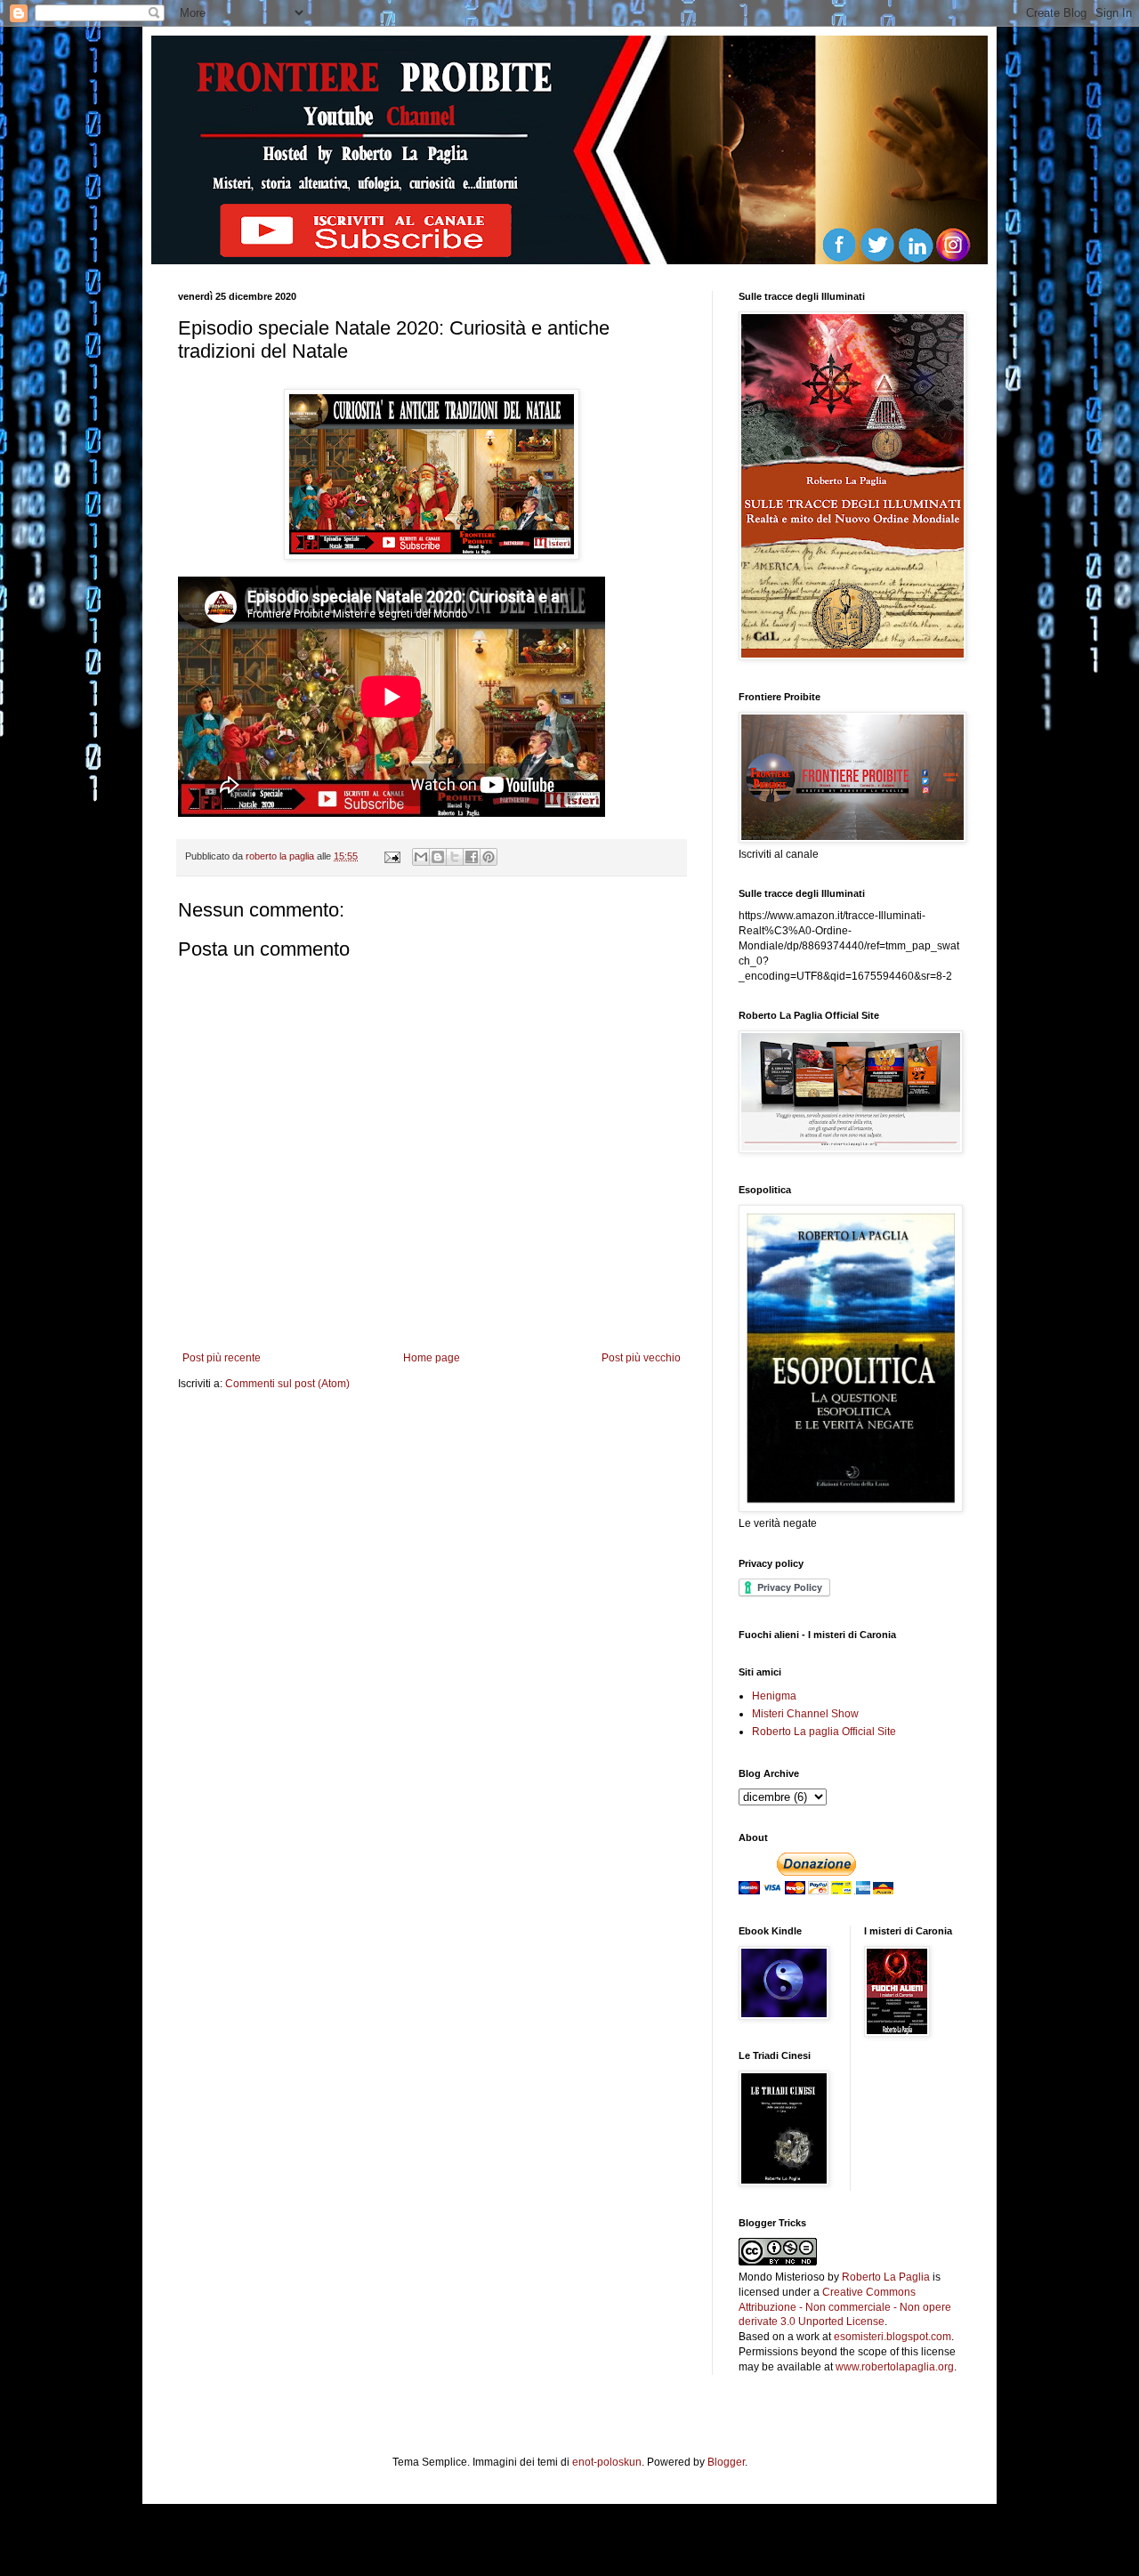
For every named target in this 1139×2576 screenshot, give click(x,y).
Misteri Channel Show (805, 1714)
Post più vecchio (641, 1358)
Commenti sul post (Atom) (287, 1384)
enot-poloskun (607, 2462)
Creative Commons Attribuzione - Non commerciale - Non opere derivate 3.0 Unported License (845, 2307)
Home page (432, 1358)
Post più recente (222, 1358)
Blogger (726, 2462)
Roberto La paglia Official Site (824, 1732)
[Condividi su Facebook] (472, 857)
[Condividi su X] (455, 857)
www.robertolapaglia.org (895, 2367)
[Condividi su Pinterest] (489, 857)
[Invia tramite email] (421, 857)
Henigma (774, 1696)
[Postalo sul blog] (438, 857)
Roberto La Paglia (886, 2277)
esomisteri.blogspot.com (893, 2337)
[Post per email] (392, 856)
